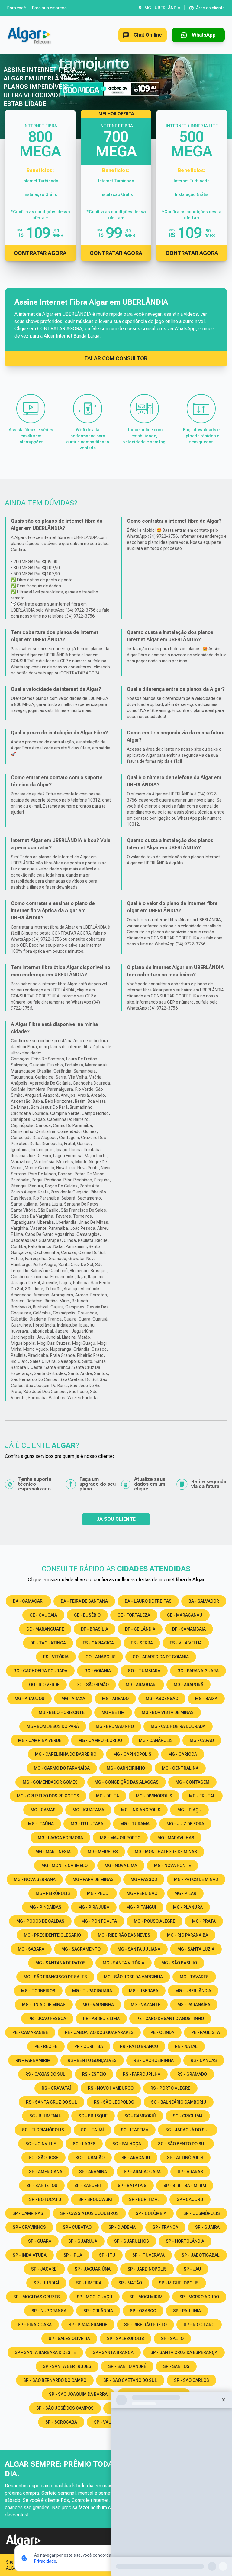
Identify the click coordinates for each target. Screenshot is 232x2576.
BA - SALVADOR (204, 1601)
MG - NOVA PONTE (172, 1866)
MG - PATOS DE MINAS (196, 1879)
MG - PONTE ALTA (99, 1921)
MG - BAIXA (206, 1699)
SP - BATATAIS (132, 2186)
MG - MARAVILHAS (176, 1838)
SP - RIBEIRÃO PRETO (145, 2325)
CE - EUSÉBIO (87, 1615)
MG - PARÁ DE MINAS (93, 1879)
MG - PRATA (204, 1921)
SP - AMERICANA (46, 2172)
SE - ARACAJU (136, 2158)
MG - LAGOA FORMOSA (60, 1838)
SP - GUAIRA (207, 2227)
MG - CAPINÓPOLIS (132, 1754)
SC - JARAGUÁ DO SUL (188, 2130)
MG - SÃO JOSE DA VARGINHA (133, 1977)
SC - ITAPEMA (135, 2130)
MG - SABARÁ (31, 1949)
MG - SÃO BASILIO (179, 1963)
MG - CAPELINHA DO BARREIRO (66, 1754)
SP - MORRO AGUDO (199, 2297)
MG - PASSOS (144, 1879)
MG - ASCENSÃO (162, 1699)
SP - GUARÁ (40, 2241)
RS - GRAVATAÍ (56, 2088)
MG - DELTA (108, 1796)
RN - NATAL (186, 2046)
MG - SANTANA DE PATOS (61, 1963)
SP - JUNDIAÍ (46, 2283)
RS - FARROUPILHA (142, 2074)
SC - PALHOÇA (127, 2144)
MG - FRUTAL (202, 1796)
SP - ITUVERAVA (148, 2255)
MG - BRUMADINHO (115, 1726)
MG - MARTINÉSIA (53, 1852)
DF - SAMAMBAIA (189, 1629)
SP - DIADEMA (122, 2227)
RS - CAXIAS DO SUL (45, 2074)
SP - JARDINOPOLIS (147, 2269)
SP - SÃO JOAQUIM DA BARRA (78, 2394)
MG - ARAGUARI (141, 1685)
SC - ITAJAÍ (92, 2130)
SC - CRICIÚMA (188, 2116)
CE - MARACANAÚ (185, 1615)
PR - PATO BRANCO (139, 2046)
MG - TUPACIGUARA (92, 1991)
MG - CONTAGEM (192, 1782)
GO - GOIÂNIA (98, 1671)
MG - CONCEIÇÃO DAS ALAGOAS (127, 1782)
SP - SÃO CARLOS (192, 2380)
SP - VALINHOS (109, 2422)
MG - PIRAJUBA (94, 1907)
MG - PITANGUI (141, 1907)
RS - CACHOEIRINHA (154, 2060)
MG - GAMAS (43, 1810)
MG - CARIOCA (183, 1754)
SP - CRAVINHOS (29, 2227)
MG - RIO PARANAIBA (188, 1935)
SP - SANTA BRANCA (113, 2352)
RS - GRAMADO (192, 2074)
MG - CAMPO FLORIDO (100, 1740)
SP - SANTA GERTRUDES (67, 2366)
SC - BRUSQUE (93, 2116)
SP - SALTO (172, 2339)
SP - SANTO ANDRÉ (127, 2366)
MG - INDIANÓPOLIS (141, 1810)
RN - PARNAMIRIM (33, 2060)
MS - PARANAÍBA (194, 2005)
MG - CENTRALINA (180, 1768)
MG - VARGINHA (98, 2005)
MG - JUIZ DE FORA (185, 1824)
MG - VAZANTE (146, 2005)
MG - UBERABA (144, 1991)
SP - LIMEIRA (89, 2283)
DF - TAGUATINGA (48, 1643)
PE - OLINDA (162, 2032)
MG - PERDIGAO (142, 1893)
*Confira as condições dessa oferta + (40, 215)
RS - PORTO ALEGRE (170, 2088)
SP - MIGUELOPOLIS (179, 2283)
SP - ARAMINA (93, 2172)
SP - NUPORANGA (49, 2311)
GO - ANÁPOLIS (101, 1657)
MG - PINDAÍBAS (45, 1907)
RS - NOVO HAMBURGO (111, 2088)
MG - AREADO (115, 1699)
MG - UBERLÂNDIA (193, 1991)
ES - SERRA (142, 1643)
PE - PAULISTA (206, 2032)
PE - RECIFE (46, 2046)
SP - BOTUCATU (45, 2199)
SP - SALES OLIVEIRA (69, 2339)
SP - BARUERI (88, 2186)
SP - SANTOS (176, 2366)
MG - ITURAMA (135, 1824)
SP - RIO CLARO (199, 2325)
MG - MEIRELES (103, 1852)
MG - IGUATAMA (88, 1810)
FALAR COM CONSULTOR (116, 358)
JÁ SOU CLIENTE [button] (116, 1519)
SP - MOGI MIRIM (146, 2297)
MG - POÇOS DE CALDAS (40, 1921)
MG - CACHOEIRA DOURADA (178, 1726)
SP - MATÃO (130, 2283)
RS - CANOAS (204, 2060)
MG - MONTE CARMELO (64, 1866)
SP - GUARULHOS (132, 2241)
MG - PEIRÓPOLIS (53, 1893)
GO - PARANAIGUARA (198, 1671)
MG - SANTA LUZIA (196, 1949)
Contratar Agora (40, 253)
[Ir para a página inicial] (29, 35)
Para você (17, 8)
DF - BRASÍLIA (95, 1629)
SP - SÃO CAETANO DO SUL (130, 2380)
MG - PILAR (185, 1893)
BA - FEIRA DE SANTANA (84, 1601)
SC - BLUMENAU (45, 2116)
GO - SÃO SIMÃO (93, 1685)
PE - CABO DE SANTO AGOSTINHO (170, 2019)
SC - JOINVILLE (41, 2144)
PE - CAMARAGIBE (30, 2032)
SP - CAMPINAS (28, 2213)
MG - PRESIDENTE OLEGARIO (52, 1935)
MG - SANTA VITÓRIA (124, 1963)
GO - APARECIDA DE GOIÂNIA (161, 1657)
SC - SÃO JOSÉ (43, 2158)
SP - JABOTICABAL (201, 2255)
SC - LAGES (84, 2144)
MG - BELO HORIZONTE (62, 1712)
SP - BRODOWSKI (95, 2199)
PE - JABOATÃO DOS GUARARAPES (99, 2032)
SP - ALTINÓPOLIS (185, 2158)
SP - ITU (107, 2255)
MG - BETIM (113, 1712)
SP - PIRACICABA (35, 2325)
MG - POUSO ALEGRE (155, 1921)
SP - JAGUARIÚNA (93, 2269)
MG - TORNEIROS (38, 1991)
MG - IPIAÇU (189, 1810)
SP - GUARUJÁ (83, 2241)
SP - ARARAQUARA (142, 2172)
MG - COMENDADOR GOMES (50, 1782)
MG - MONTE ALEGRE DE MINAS (166, 1852)
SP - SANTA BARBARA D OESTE (45, 2352)
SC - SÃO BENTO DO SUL (182, 2144)
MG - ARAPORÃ (188, 1685)
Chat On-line (148, 35)
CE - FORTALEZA (134, 1615)
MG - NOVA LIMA (121, 1866)
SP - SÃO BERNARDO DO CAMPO (55, 2380)
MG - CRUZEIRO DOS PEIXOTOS (48, 1796)
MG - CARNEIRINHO (126, 1768)
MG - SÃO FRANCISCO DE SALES (55, 1977)
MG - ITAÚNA (41, 1824)
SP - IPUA (73, 2255)
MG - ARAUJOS (29, 1699)
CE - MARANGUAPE (45, 1629)
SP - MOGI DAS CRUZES (37, 2297)
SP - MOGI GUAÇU (95, 2297)
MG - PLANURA (188, 1907)
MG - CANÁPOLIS (156, 1740)
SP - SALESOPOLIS (126, 2339)
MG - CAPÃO (202, 1740)
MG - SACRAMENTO (81, 1949)
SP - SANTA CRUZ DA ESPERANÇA (184, 2352)
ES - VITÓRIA (56, 1657)
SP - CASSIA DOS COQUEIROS (89, 2213)
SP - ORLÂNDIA (98, 2311)
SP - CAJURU (190, 2199)
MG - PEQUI (98, 1893)
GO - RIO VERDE (44, 1685)
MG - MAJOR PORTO (120, 1838)
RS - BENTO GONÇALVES (92, 2060)
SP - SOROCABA (61, 2422)
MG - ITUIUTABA (87, 1824)
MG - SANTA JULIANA (139, 1949)
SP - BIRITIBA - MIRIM (185, 2186)
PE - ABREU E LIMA (101, 2019)
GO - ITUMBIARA (144, 1671)
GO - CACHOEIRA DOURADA (40, 1671)
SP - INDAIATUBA (30, 2255)
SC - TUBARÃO (90, 2158)
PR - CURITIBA (89, 2046)
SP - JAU (192, 2269)
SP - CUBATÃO (77, 2227)
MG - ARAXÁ (73, 1699)
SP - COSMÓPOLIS (202, 2213)
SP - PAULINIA (187, 2311)
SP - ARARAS (190, 2172)
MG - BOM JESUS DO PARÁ (53, 1726)
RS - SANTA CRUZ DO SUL (52, 2102)
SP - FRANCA (165, 2227)
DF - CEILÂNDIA (140, 1629)
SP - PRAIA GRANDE (88, 2325)
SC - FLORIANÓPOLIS (43, 2130)
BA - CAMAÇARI (28, 1601)
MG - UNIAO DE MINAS (44, 2005)
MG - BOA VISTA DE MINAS (168, 1712)
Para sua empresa (49, 8)
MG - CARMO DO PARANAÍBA (62, 1768)
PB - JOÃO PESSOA (47, 2019)
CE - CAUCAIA (43, 1615)
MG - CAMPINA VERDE (40, 1740)
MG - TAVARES (194, 1977)
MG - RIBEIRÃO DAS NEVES (124, 1935)
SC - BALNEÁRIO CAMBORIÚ (179, 2102)
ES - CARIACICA (98, 1643)
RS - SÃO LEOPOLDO (114, 2102)
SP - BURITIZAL (144, 2199)
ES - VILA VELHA (186, 1643)
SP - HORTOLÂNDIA (185, 2241)
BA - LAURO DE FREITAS (148, 1601)
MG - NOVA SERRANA (35, 1879)
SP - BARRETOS (42, 2186)
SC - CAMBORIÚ (140, 2116)
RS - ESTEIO (94, 2074)
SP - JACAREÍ (44, 2269)
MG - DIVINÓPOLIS (154, 1796)
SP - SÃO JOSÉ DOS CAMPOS (65, 2408)
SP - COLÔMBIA (151, 2213)
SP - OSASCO (143, 2311)
